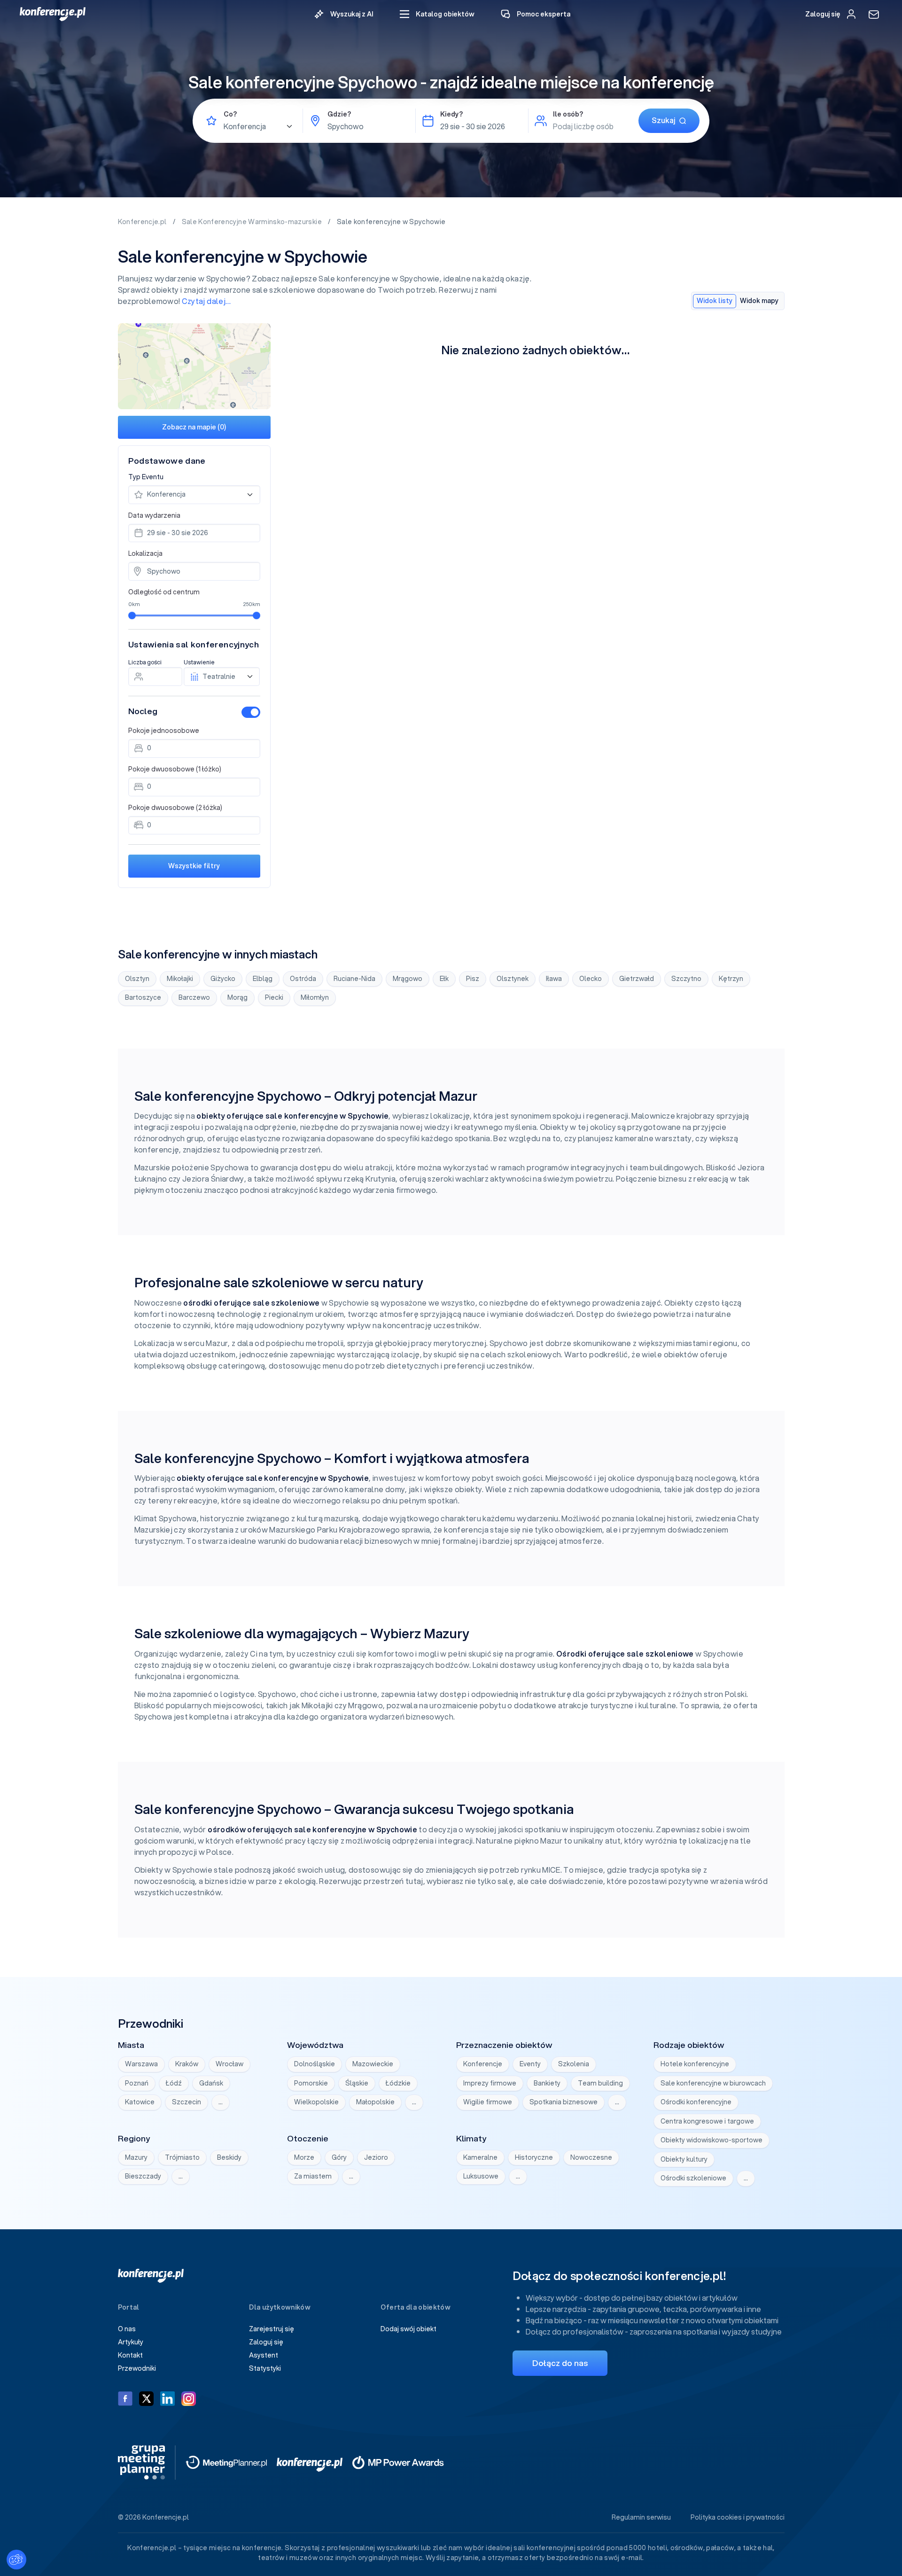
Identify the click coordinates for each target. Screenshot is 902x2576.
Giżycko (223, 979)
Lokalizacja (145, 553)
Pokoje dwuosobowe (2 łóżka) (175, 808)
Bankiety (547, 2083)
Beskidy (229, 2157)
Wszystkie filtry (194, 866)
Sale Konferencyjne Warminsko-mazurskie (253, 222)
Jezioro (376, 2157)
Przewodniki (137, 2368)
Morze (304, 2157)
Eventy (530, 2064)
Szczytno (686, 979)
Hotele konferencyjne (695, 2064)
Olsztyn (137, 979)
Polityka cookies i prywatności (738, 2517)
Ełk (444, 979)
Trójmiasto (182, 2157)
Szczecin (187, 2102)
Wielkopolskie (316, 2102)
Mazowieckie (373, 2064)
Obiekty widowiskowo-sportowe (711, 2140)
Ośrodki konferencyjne (696, 2102)
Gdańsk (211, 2083)
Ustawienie (199, 662)
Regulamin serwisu (641, 2517)
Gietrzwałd (637, 979)
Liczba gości (145, 662)
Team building (600, 2083)
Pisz (473, 979)
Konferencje (483, 2064)
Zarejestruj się (272, 2329)
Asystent (264, 2355)
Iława (554, 979)
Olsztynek (513, 979)
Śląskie (357, 2083)
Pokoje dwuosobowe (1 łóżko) (175, 769)
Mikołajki (180, 979)
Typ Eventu (146, 477)
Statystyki (265, 2368)
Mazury (136, 2157)
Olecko (591, 979)
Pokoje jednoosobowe (164, 731)
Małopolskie (375, 2102)
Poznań (137, 2083)
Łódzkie (398, 2083)
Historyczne (534, 2157)
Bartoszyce (143, 997)
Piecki (274, 997)
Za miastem (313, 2176)
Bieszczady (143, 2176)
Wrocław (229, 2064)
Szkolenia (574, 2064)
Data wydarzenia (154, 515)
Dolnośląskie (315, 2064)
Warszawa (141, 2064)
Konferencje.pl (143, 222)
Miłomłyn (315, 997)
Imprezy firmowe (490, 2083)
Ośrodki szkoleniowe (693, 2178)
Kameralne (480, 2157)
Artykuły (131, 2342)
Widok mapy (759, 301)
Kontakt (130, 2355)
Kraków (187, 2064)
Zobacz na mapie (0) (194, 427)
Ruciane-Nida (354, 979)
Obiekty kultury (684, 2159)
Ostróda (303, 979)
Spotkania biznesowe (564, 2102)
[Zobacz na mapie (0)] (194, 366)
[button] (437, 14)
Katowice (140, 2102)
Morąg (237, 997)
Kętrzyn (731, 979)
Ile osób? (568, 114)
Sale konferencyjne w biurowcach (713, 2083)
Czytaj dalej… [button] (206, 301)
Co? (230, 114)
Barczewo (194, 997)
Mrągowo (408, 979)
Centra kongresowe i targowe (707, 2121)
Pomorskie (311, 2083)
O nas (127, 2329)
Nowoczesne (591, 2157)
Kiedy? (451, 114)
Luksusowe (481, 2176)
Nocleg (143, 711)
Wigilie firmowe (488, 2102)
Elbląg (263, 979)
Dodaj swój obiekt (408, 2329)
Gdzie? (339, 114)
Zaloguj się (266, 2342)
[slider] (132, 615)
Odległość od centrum (164, 592)
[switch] (251, 712)
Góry (339, 2157)
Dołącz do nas (560, 2363)
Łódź (174, 2083)
